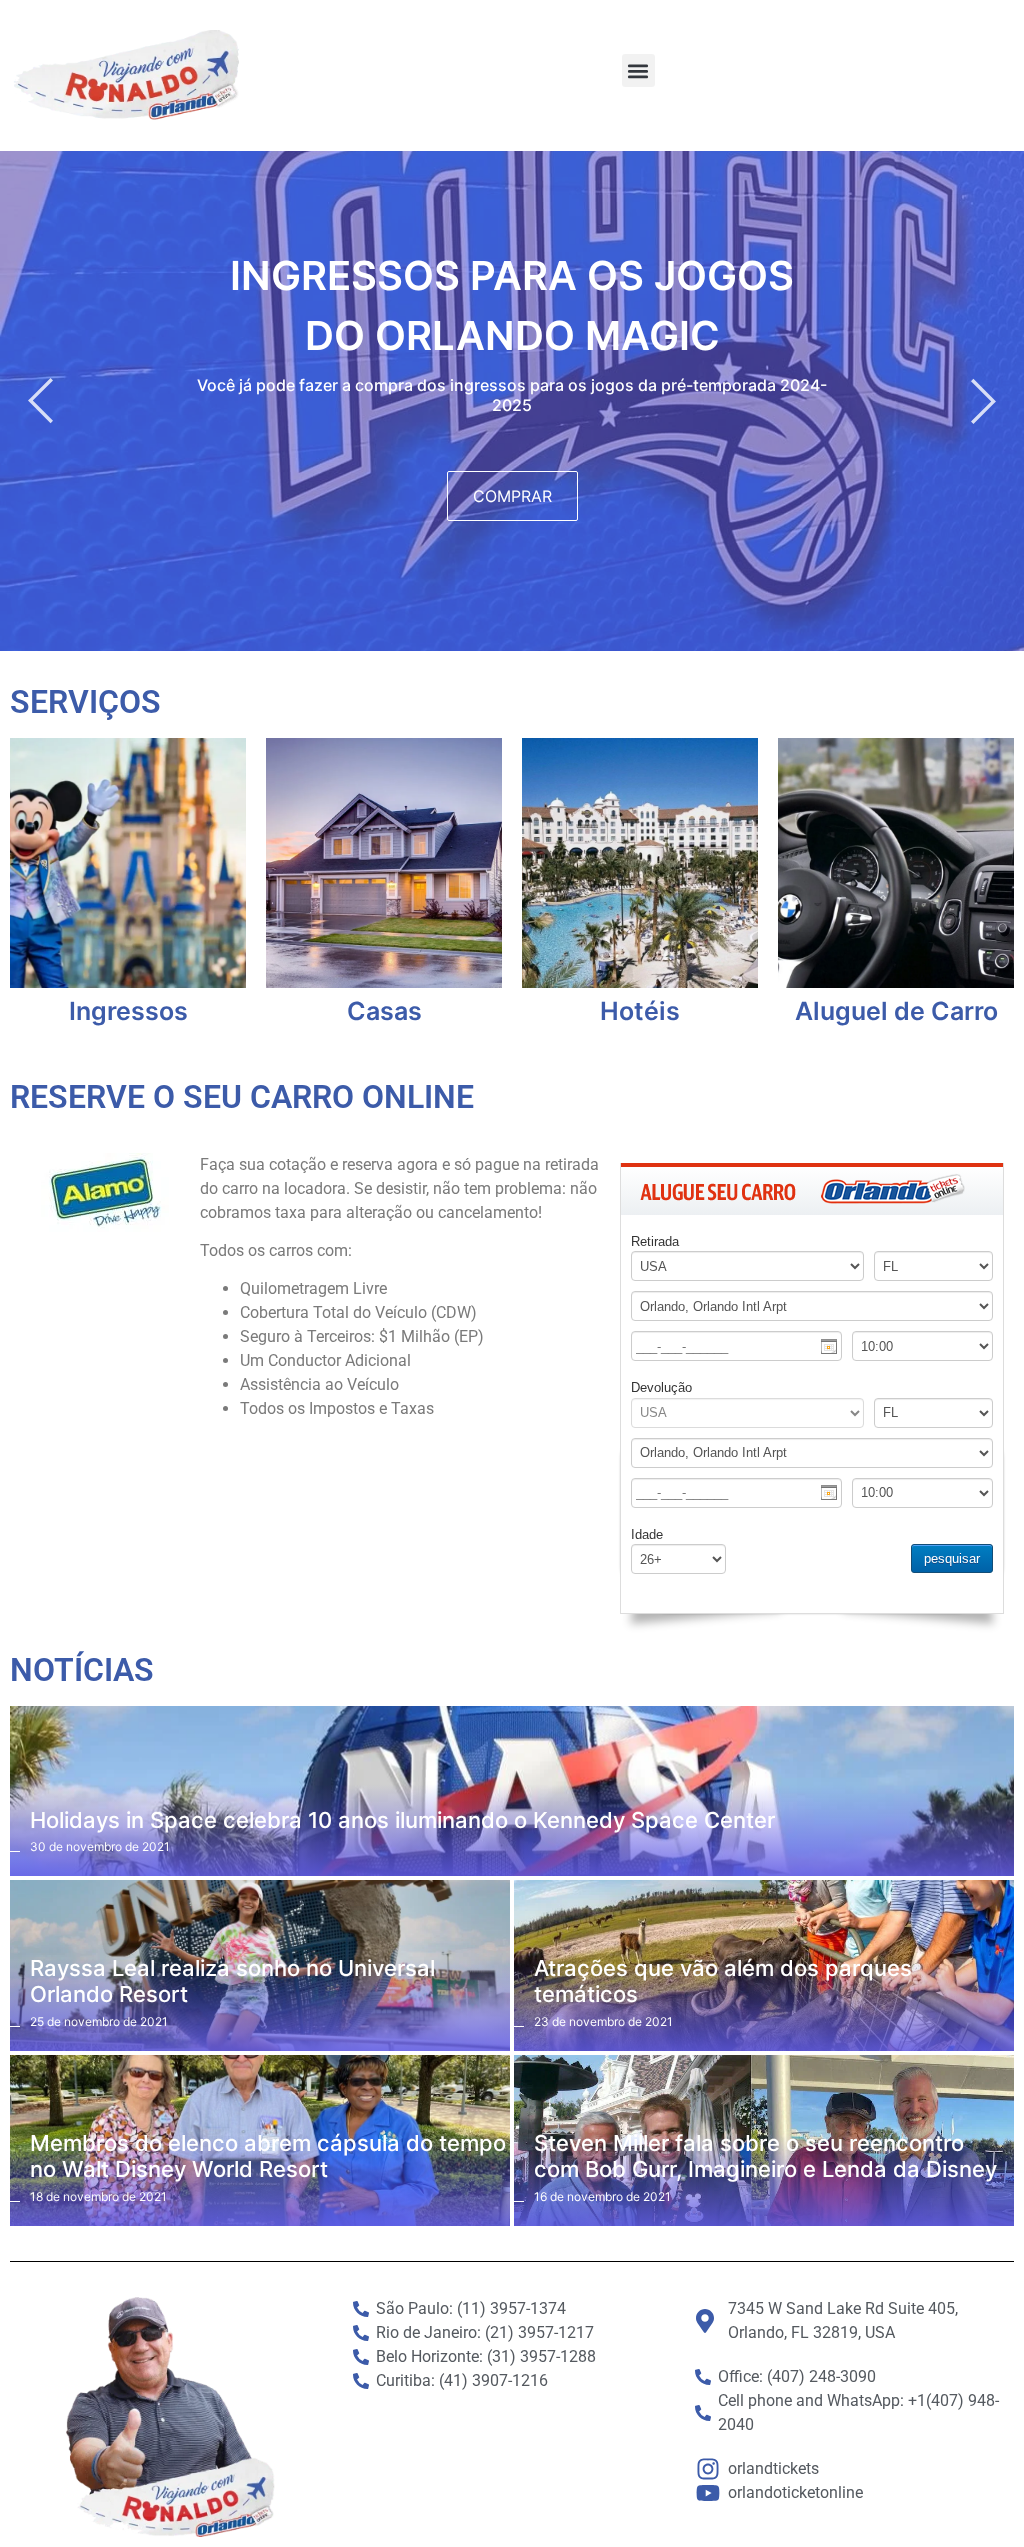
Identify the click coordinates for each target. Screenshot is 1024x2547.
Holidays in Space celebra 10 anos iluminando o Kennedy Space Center (402, 1820)
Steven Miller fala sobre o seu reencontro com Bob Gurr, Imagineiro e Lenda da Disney (765, 2156)
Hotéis (640, 1012)
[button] (638, 70)
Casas (384, 1012)
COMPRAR (512, 496)
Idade (647, 1534)
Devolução (661, 1387)
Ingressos (128, 1012)
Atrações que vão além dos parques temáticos (723, 1981)
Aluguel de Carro (896, 1012)
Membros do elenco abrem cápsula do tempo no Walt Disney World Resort (268, 2156)
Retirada (655, 1241)
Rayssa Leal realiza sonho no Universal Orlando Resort (232, 1981)
